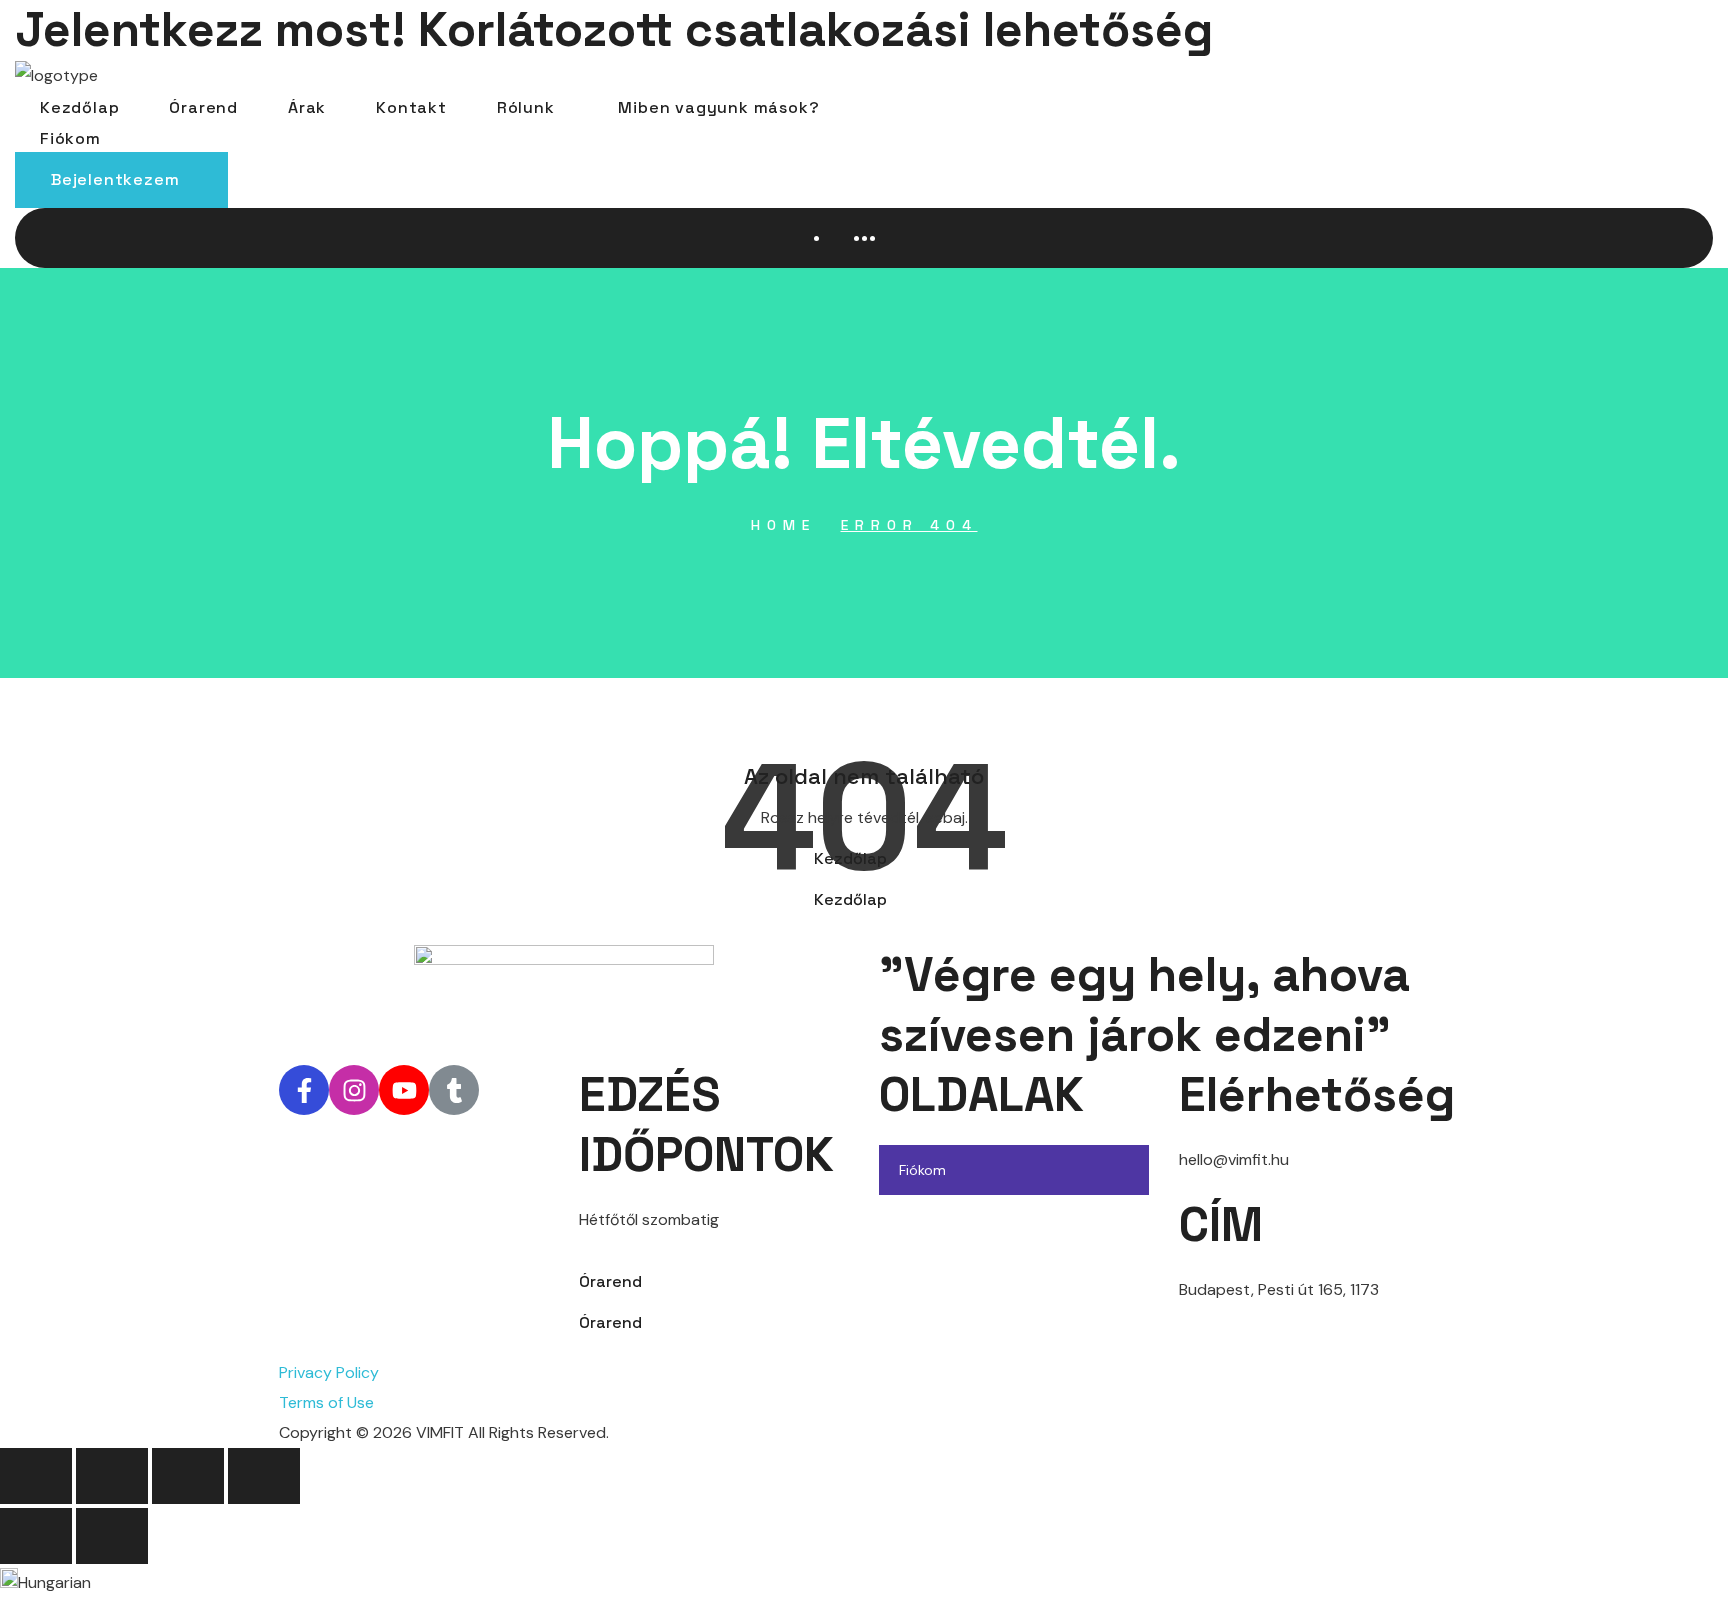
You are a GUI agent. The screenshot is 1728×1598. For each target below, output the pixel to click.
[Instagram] (354, 1090)
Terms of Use (326, 1402)
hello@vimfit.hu (1234, 1159)
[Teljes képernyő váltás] (112, 1476)
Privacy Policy (329, 1372)
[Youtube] (404, 1090)
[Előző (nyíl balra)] (36, 1536)
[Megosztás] (188, 1476)
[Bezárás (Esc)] (264, 1476)
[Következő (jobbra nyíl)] (112, 1536)
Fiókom (922, 1170)
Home (783, 525)
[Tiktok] (454, 1090)
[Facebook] (304, 1090)
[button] (121, 180)
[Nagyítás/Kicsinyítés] (36, 1476)
